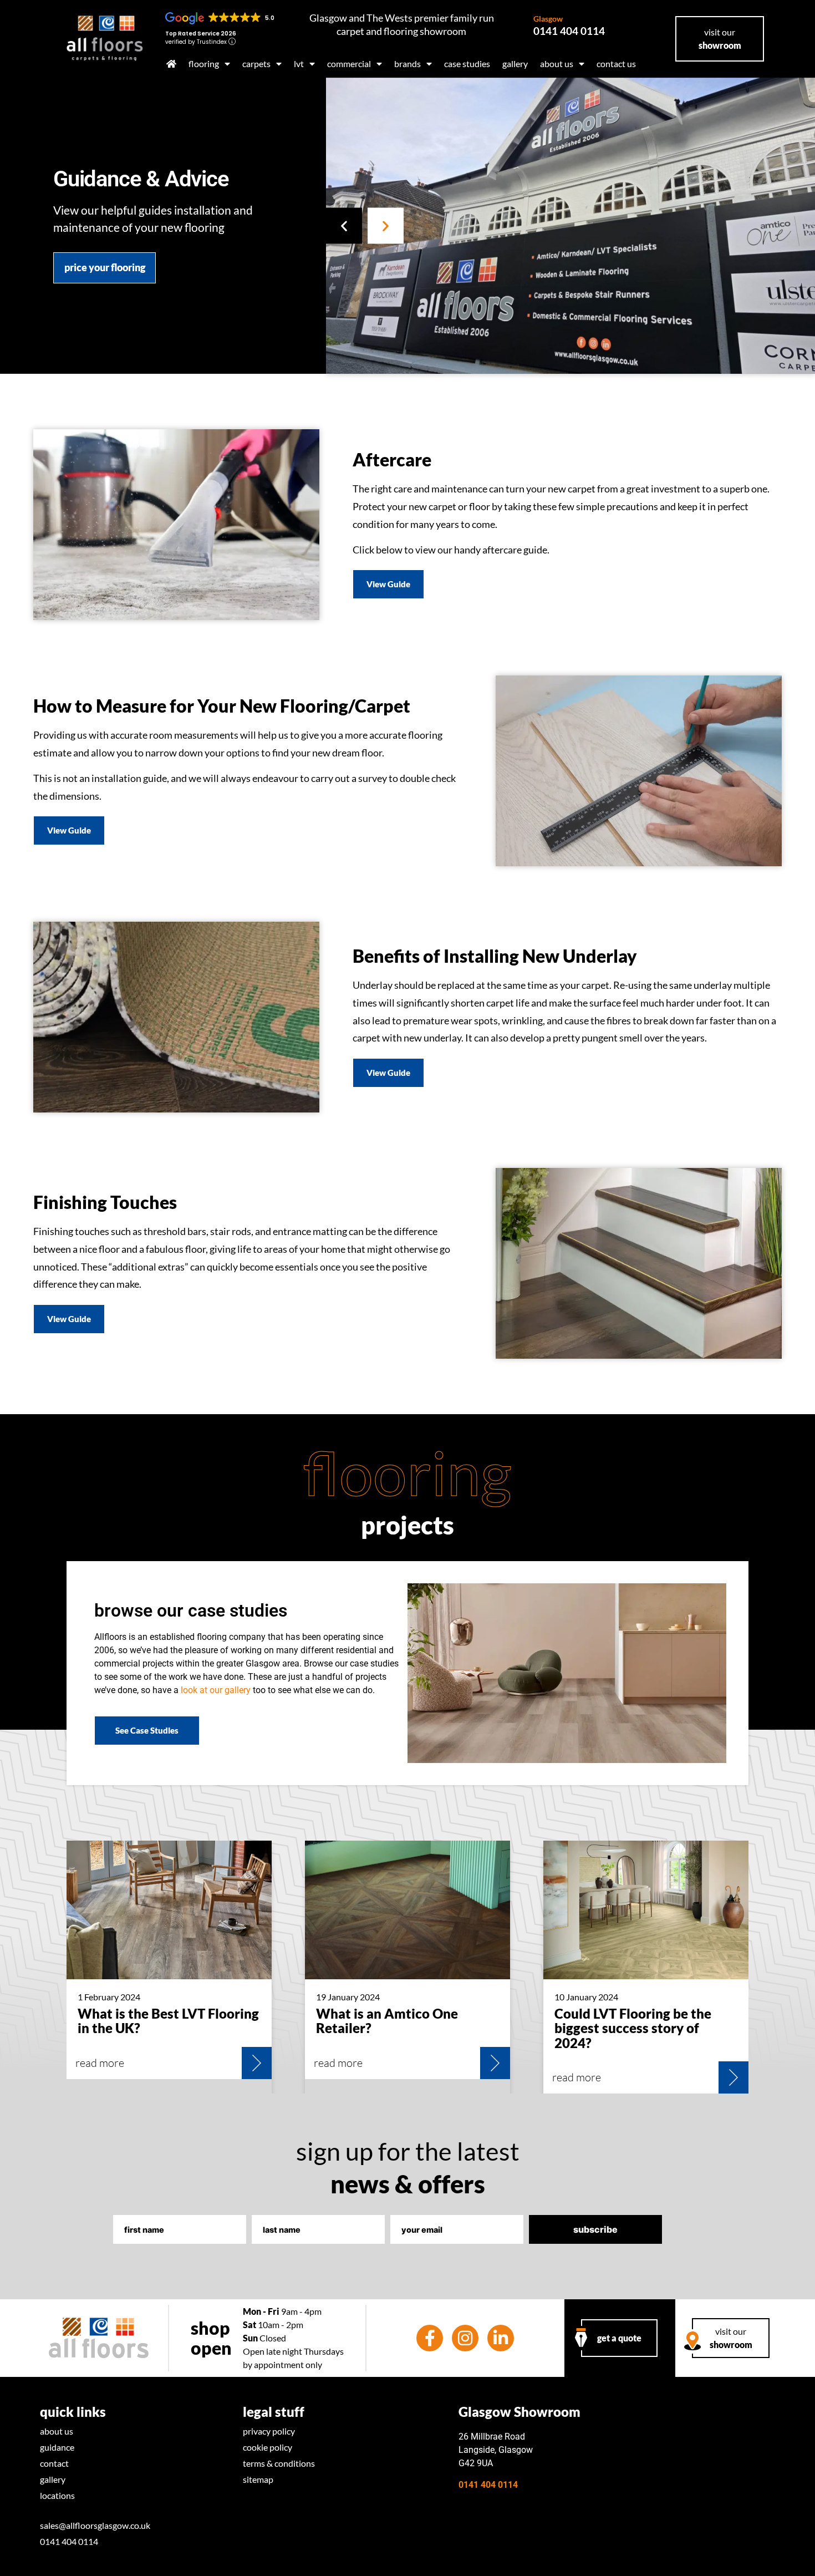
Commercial (349, 63)
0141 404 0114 (569, 26)
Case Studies (467, 63)
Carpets (256, 63)
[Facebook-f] (430, 2338)
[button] (344, 225)
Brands (407, 63)
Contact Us (616, 63)
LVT (299, 63)
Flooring (204, 63)
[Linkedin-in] (501, 2338)
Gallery (515, 63)
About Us (557, 63)
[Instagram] (465, 2338)
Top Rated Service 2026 (201, 34)
